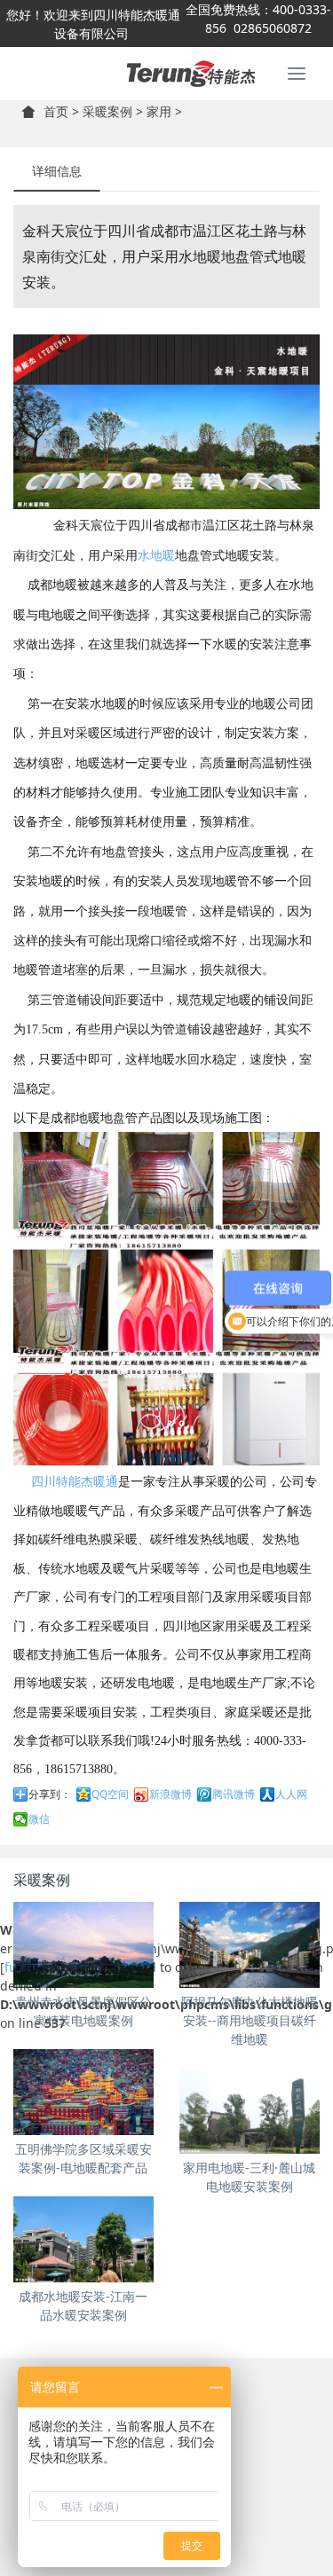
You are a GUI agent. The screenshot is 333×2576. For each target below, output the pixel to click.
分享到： (50, 1795)
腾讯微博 (234, 1795)
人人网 (291, 1795)
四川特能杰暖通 (75, 1482)
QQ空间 (110, 1795)
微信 (39, 1819)
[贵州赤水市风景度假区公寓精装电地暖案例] (83, 1945)
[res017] (167, 74)
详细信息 (57, 171)
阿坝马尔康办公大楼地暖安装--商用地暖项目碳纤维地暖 (250, 2020)
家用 (159, 111)
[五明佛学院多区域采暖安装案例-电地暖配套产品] (83, 2092)
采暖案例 (107, 111)
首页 (56, 111)
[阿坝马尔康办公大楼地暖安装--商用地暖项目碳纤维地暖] (250, 1945)
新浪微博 (170, 1795)
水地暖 (156, 556)
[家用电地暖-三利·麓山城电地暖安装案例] (250, 2111)
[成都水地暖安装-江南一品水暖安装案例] (83, 2239)
